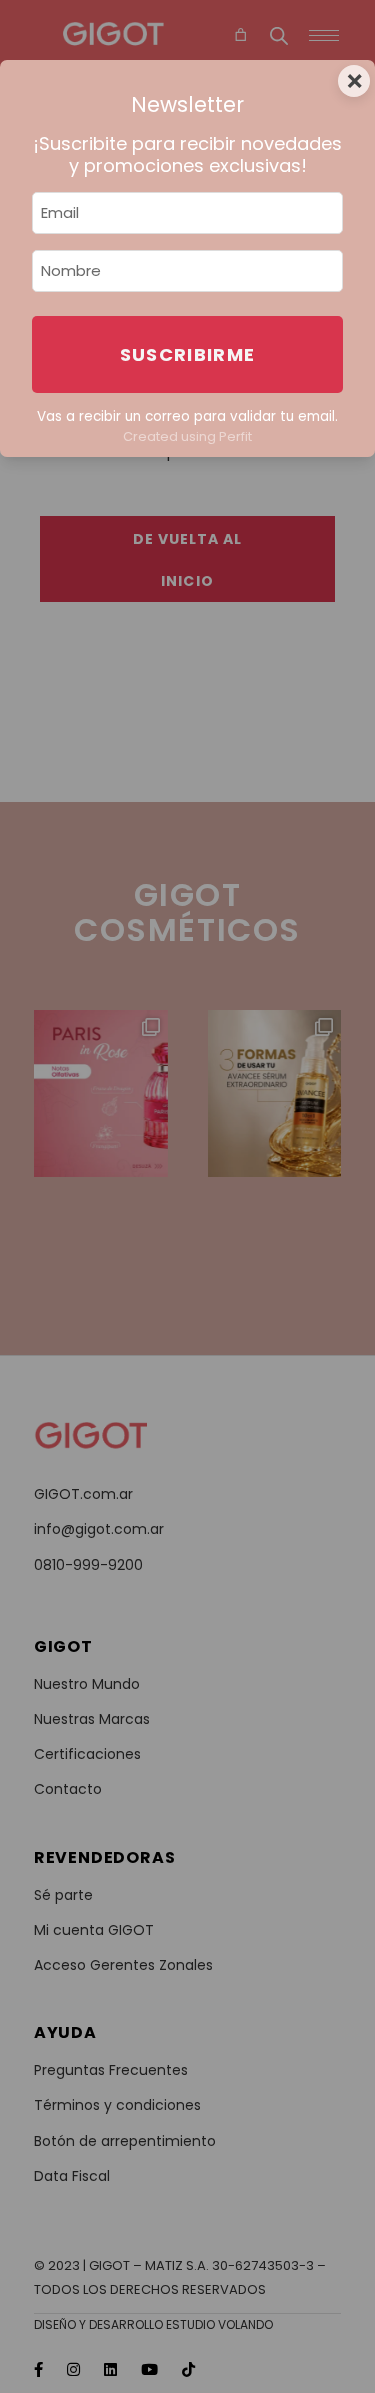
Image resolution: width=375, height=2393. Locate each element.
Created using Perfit (187, 436)
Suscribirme (188, 354)
